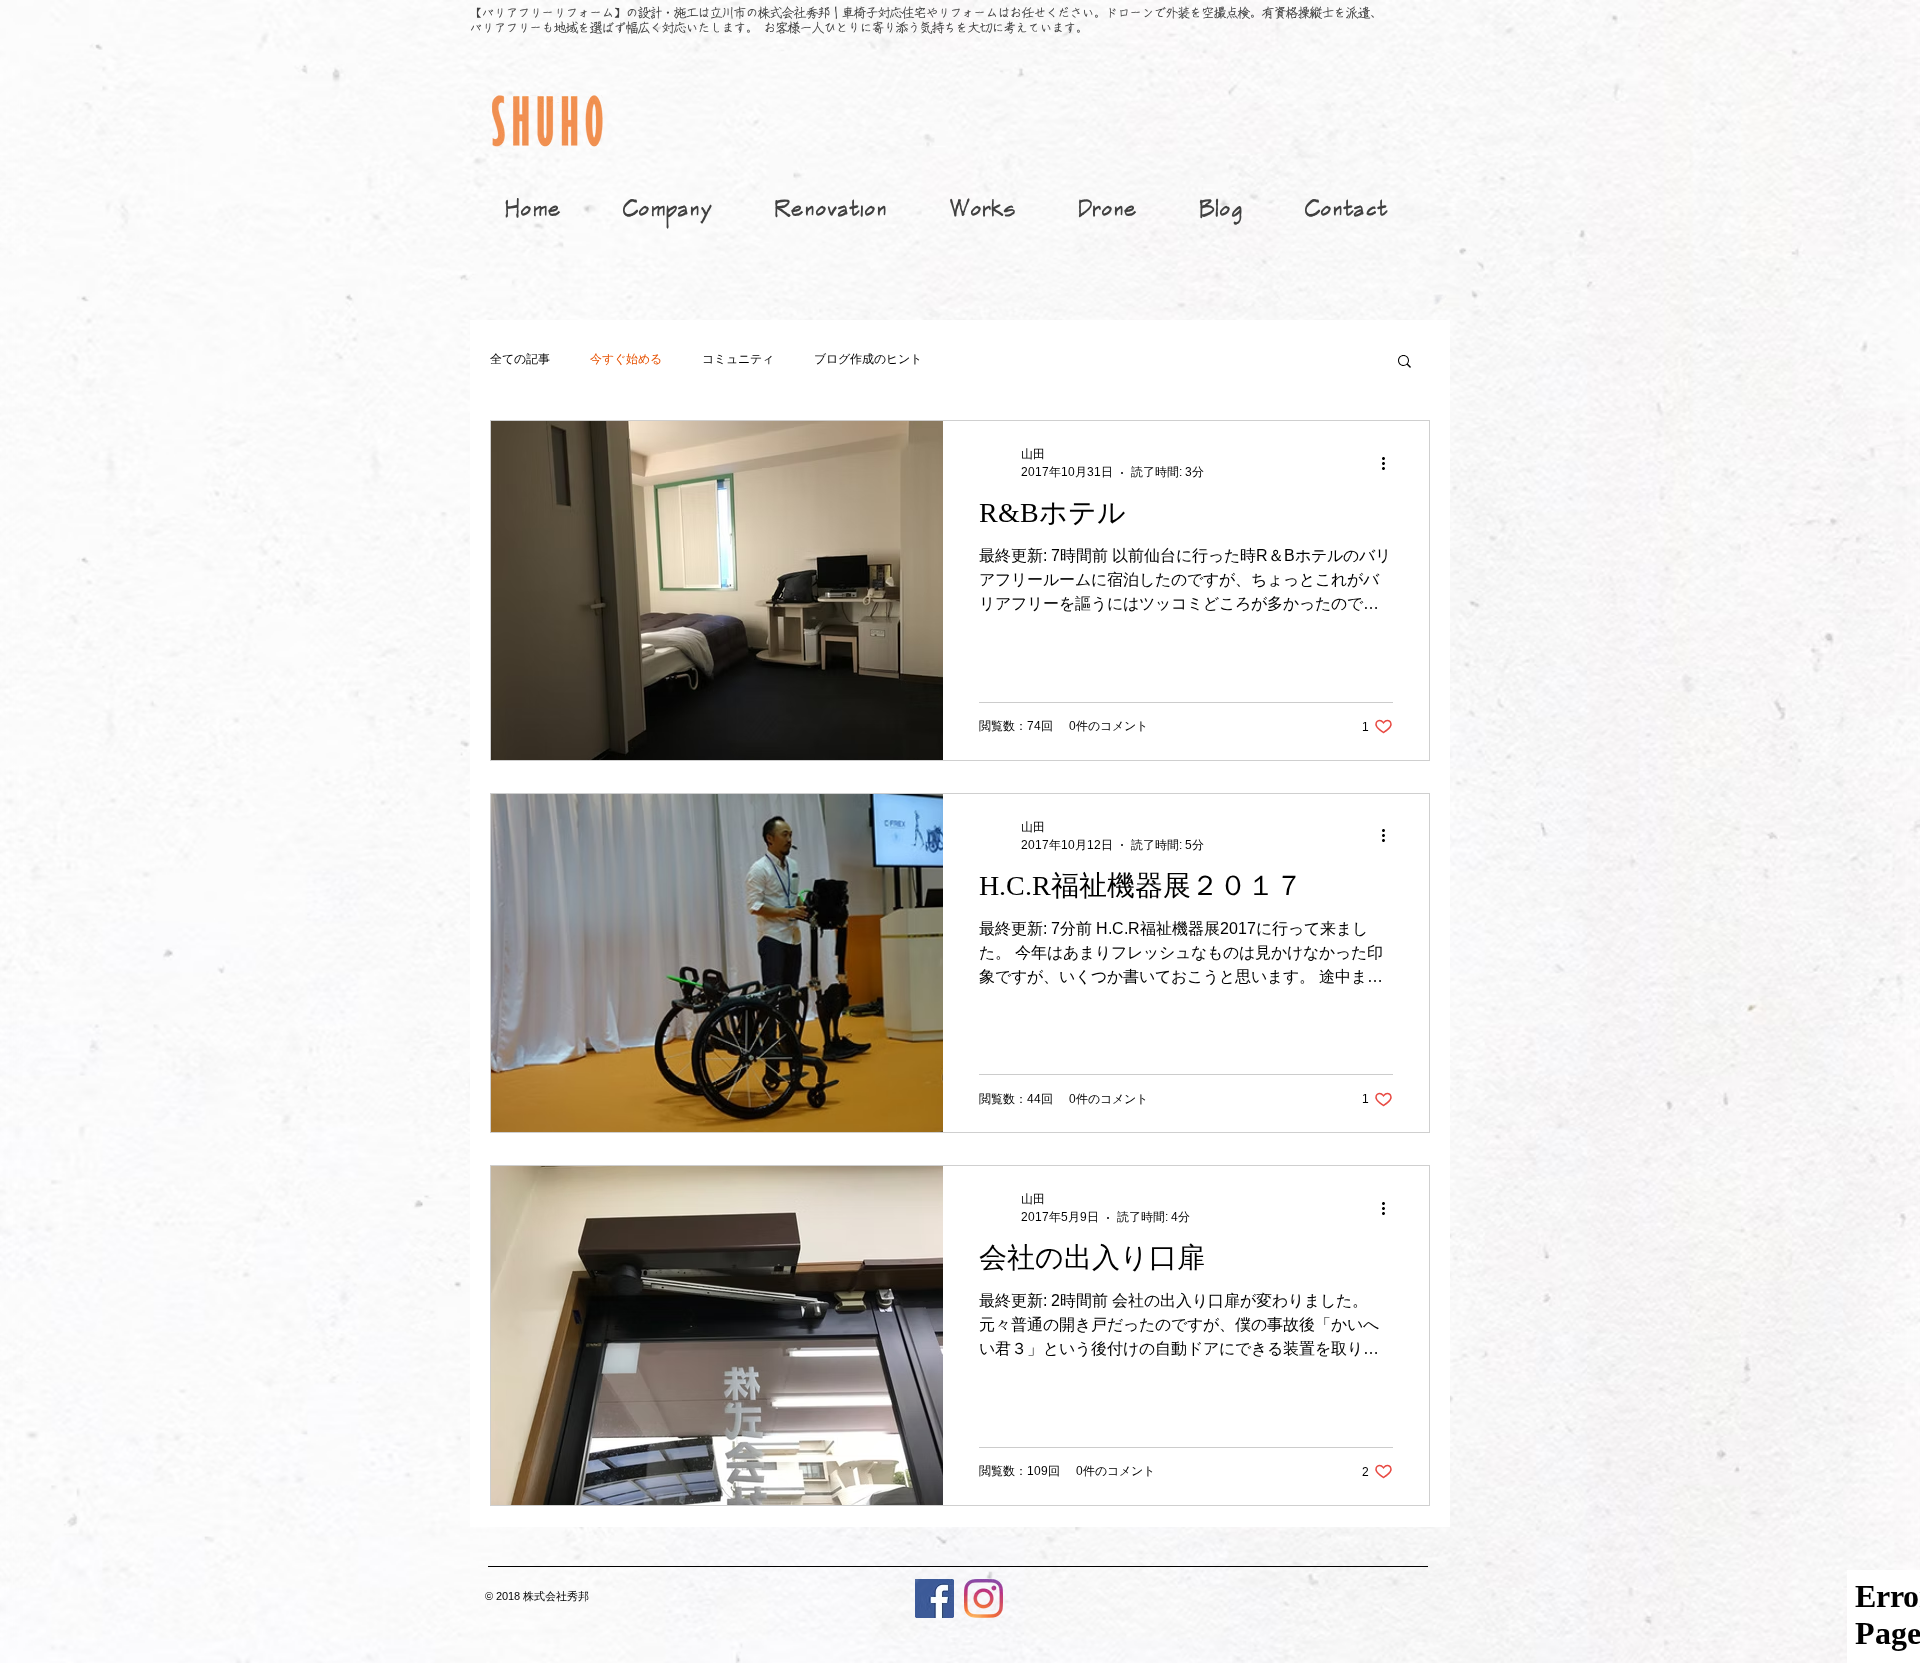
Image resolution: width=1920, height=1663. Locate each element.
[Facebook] (934, 1598)
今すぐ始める (626, 359)
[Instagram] (983, 1598)
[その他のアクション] (1390, 463)
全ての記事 (520, 359)
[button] (1404, 362)
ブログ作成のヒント (868, 359)
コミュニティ (738, 359)
